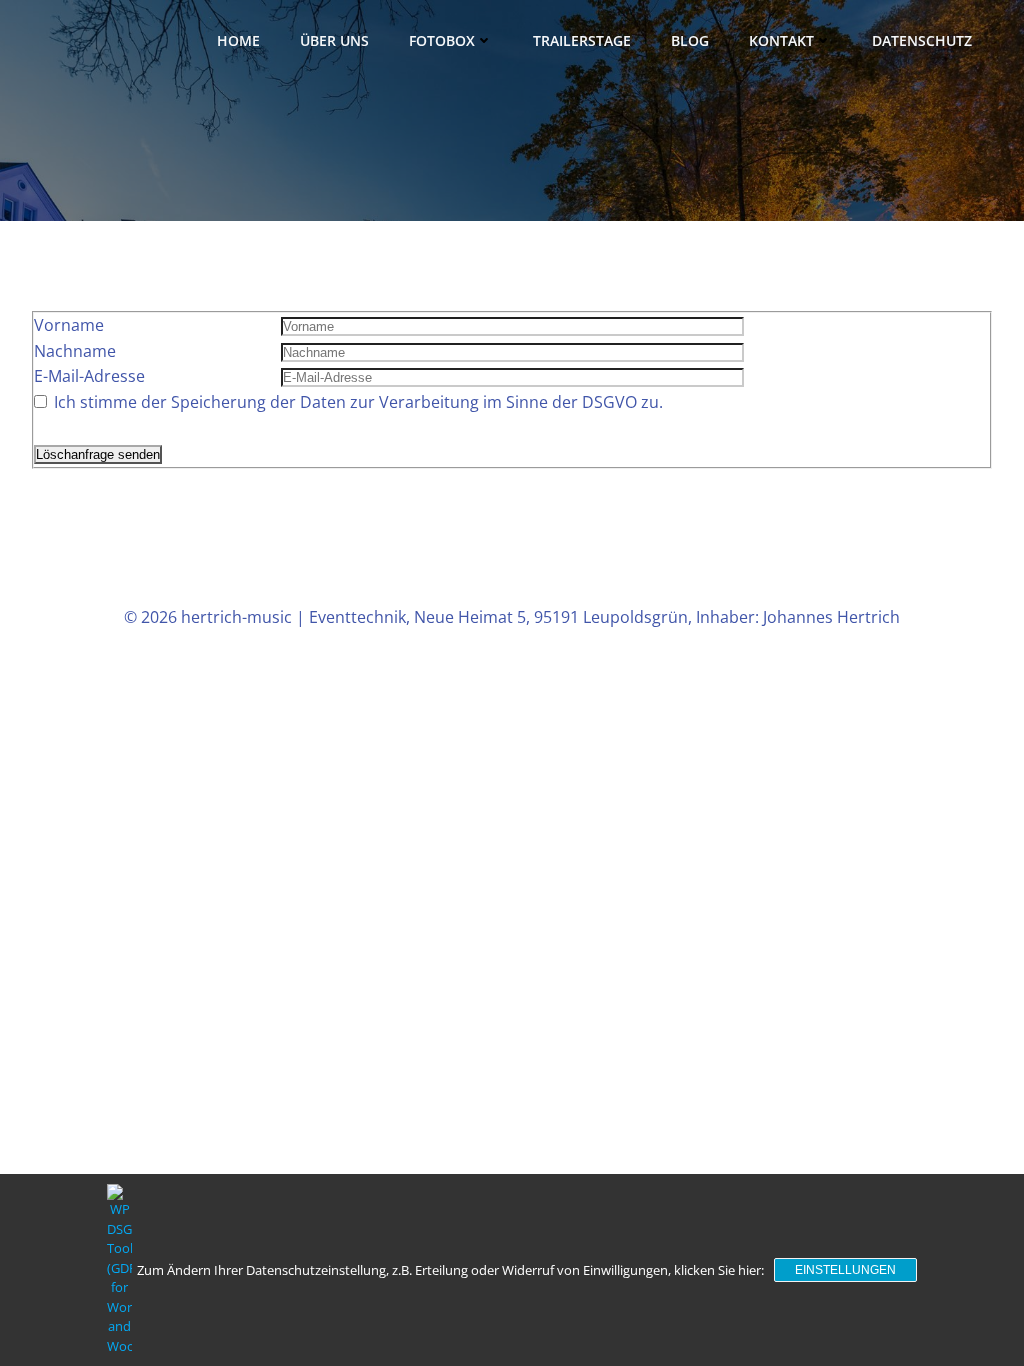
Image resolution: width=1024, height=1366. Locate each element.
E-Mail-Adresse (89, 376)
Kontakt (781, 40)
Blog (690, 40)
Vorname (69, 325)
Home (238, 40)
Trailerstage (582, 40)
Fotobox (442, 40)
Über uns (334, 40)
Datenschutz (922, 40)
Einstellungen (845, 1270)
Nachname (75, 351)
